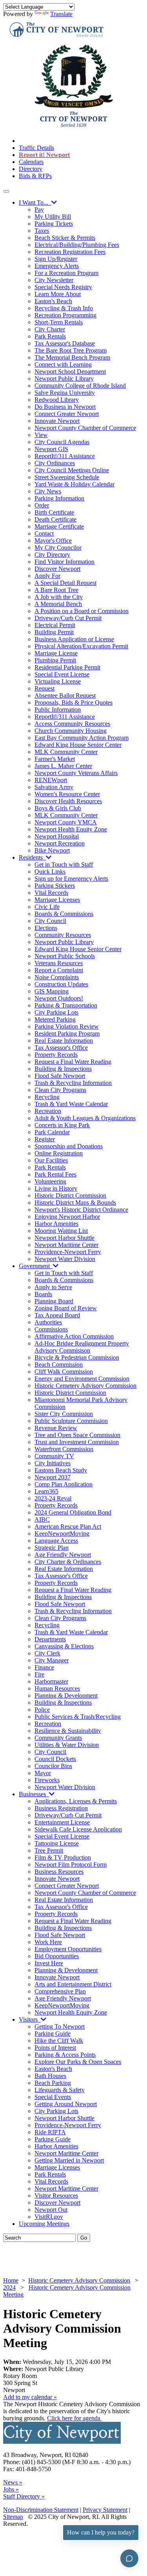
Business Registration (61, 1808)
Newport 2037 (53, 1477)
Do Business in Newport (65, 407)
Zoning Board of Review (66, 1308)
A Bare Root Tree (56, 590)
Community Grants (58, 1738)
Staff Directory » (24, 2496)
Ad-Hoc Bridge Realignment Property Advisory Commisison (82, 1347)
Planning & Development (66, 1695)
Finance (44, 1667)
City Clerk (47, 1653)
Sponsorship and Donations (69, 1146)
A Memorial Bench (58, 604)
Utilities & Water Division (67, 1745)
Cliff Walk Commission (64, 1372)
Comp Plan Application (64, 1484)
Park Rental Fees (55, 1174)
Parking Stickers (55, 886)
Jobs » (11, 2489)
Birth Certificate (54, 512)
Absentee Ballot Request (65, 695)
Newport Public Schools (65, 956)
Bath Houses (50, 2076)
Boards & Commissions (64, 914)
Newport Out (51, 2210)
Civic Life (47, 907)
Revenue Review (56, 1428)
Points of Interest (55, 2048)
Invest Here (49, 1963)
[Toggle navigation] (6, 191)
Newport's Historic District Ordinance (81, 1210)
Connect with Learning (63, 364)
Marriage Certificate (59, 526)
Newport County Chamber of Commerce (85, 428)
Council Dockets (55, 1759)
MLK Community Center (66, 752)
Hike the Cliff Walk (59, 2041)
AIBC (42, 1519)
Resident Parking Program (67, 1033)
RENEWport (51, 780)
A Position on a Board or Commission (82, 611)
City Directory (52, 555)
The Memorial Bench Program (72, 357)
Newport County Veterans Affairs (76, 773)
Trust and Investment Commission (77, 1442)
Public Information (58, 710)
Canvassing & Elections (64, 1646)
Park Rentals (50, 336)
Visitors (30, 2019)
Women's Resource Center (67, 794)
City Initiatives (53, 1463)
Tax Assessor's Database (65, 343)
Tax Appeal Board (57, 1315)
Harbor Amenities (56, 1224)
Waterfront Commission (64, 1449)
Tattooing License (57, 1843)
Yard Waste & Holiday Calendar (74, 484)
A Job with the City (59, 597)
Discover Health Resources (68, 801)
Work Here (48, 1942)
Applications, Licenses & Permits (76, 1801)
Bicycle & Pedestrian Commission (77, 1357)
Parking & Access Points (65, 2055)
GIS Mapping (52, 991)
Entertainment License (62, 1822)
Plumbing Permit (55, 660)
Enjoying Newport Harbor (67, 1217)
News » (13, 2482)
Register (45, 1139)
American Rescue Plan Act (68, 1526)
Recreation (48, 1111)
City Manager (52, 1660)
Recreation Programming (65, 315)
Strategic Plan (52, 1548)
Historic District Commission (70, 1195)
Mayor (43, 1773)
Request (44, 688)
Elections (46, 928)
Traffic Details (36, 148)
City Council (50, 921)
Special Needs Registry (63, 287)
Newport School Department (70, 371)
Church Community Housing (71, 731)
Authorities (48, 1322)
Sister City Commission (64, 1414)
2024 (9, 2287)
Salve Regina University (65, 393)
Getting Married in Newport (69, 2160)
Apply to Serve (53, 1287)
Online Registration (59, 1153)
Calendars (31, 162)
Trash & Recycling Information (73, 1083)
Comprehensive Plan (60, 1991)
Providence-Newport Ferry (68, 1252)
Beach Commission (59, 1364)
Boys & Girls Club (58, 808)
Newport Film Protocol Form (71, 1865)
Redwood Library (57, 400)
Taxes (42, 231)
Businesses (34, 1794)
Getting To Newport (60, 2026)
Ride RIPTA (50, 2132)
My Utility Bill (53, 217)
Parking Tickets (54, 224)
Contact (44, 533)
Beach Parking (53, 2083)
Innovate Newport (57, 421)
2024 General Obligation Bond (73, 1512)
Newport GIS (51, 449)
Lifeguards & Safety (60, 2090)
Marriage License (56, 653)
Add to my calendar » (30, 2397)
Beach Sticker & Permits (65, 238)
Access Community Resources (72, 724)
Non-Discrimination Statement (41, 2510)
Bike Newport (52, 850)
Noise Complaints (57, 977)
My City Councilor (58, 548)
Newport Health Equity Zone (71, 829)
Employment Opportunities (68, 1949)
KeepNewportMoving (62, 1534)
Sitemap (13, 2517)
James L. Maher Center (63, 766)
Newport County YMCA (66, 822)
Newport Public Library (64, 379)
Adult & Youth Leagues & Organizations (85, 1118)
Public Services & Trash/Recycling (78, 1717)
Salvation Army (54, 787)
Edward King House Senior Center (78, 745)
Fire (39, 1674)
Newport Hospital (57, 836)
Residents (32, 857)
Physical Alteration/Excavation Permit (81, 646)
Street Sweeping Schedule (67, 477)
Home (11, 2280)
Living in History (56, 1188)
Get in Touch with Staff (64, 864)
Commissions (51, 1329)
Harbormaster (51, 1681)
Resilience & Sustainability (68, 1731)
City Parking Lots (56, 1012)
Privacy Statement (105, 2510)
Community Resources (63, 935)
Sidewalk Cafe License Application (78, 1829)
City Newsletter (54, 280)
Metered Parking (55, 1019)
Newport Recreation (60, 843)
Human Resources (57, 1688)
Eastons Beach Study (61, 1470)
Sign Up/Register (56, 259)
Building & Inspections (63, 1069)
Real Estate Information (64, 1041)
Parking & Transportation (66, 1005)
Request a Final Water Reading (73, 1062)
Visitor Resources (56, 2196)
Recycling (47, 1097)
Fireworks (47, 1780)
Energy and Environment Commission (82, 1379)
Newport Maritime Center (66, 1245)
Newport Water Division (65, 1259)
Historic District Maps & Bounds (75, 1203)
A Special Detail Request (65, 583)
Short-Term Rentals (59, 322)
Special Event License (62, 674)
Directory (31, 169)
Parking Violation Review (67, 1026)
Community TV (54, 1456)
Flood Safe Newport (60, 1076)
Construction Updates (61, 984)
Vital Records (51, 893)
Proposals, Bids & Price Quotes (73, 702)
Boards (43, 1294)
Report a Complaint (59, 970)
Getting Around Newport (66, 2104)
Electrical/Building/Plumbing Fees (77, 245)
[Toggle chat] (129, 2558)
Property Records (56, 1055)
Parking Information (59, 498)
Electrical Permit (55, 625)
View (41, 435)
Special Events (53, 2097)
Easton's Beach (53, 301)
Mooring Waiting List (61, 1231)
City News (48, 491)
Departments (50, 1639)
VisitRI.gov (49, 2217)
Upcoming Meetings (44, 2224)
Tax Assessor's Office (61, 1048)
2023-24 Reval (53, 1498)
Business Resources (59, 1872)
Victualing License (58, 681)
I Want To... (35, 202)
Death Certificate (55, 519)
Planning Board (54, 1301)
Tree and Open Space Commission (77, 1435)
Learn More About (58, 294)
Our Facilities (51, 1160)
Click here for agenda (74, 2418)
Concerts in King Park (62, 1125)
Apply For (47, 576)
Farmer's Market (55, 759)
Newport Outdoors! (59, 998)
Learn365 (46, 1491)
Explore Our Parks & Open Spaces (78, 2062)
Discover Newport (57, 569)
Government (36, 1266)
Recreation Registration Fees (70, 252)
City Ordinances (55, 463)
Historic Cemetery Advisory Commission (85, 1386)
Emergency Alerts (57, 266)
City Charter (50, 329)
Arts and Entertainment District (73, 1984)
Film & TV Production (63, 1857)
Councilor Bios (53, 1766)
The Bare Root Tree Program (71, 350)
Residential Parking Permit (67, 667)
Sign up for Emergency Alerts (71, 879)
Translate (61, 14)
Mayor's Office (53, 541)
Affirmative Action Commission (74, 1336)
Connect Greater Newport (67, 414)
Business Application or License (74, 639)
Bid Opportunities (57, 1956)
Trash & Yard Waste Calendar (71, 1104)
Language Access (56, 1541)
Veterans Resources (59, 963)
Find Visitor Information (64, 562)
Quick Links (50, 872)
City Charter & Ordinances (68, 1562)
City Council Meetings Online (72, 470)
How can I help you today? (101, 2532)
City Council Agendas (62, 442)
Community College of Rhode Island (80, 386)
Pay (39, 210)
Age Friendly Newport (63, 1555)
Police (42, 1710)
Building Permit (54, 632)
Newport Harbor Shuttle (64, 1238)
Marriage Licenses (57, 900)
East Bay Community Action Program (82, 738)
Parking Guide (53, 2034)
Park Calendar (52, 1132)
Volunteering (50, 1181)
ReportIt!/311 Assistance (65, 456)
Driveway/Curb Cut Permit (68, 618)
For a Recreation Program (66, 273)
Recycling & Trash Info (64, 308)
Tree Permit (49, 1850)
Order (42, 505)
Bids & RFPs (35, 176)
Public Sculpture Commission (71, 1421)
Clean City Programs (60, 1090)
